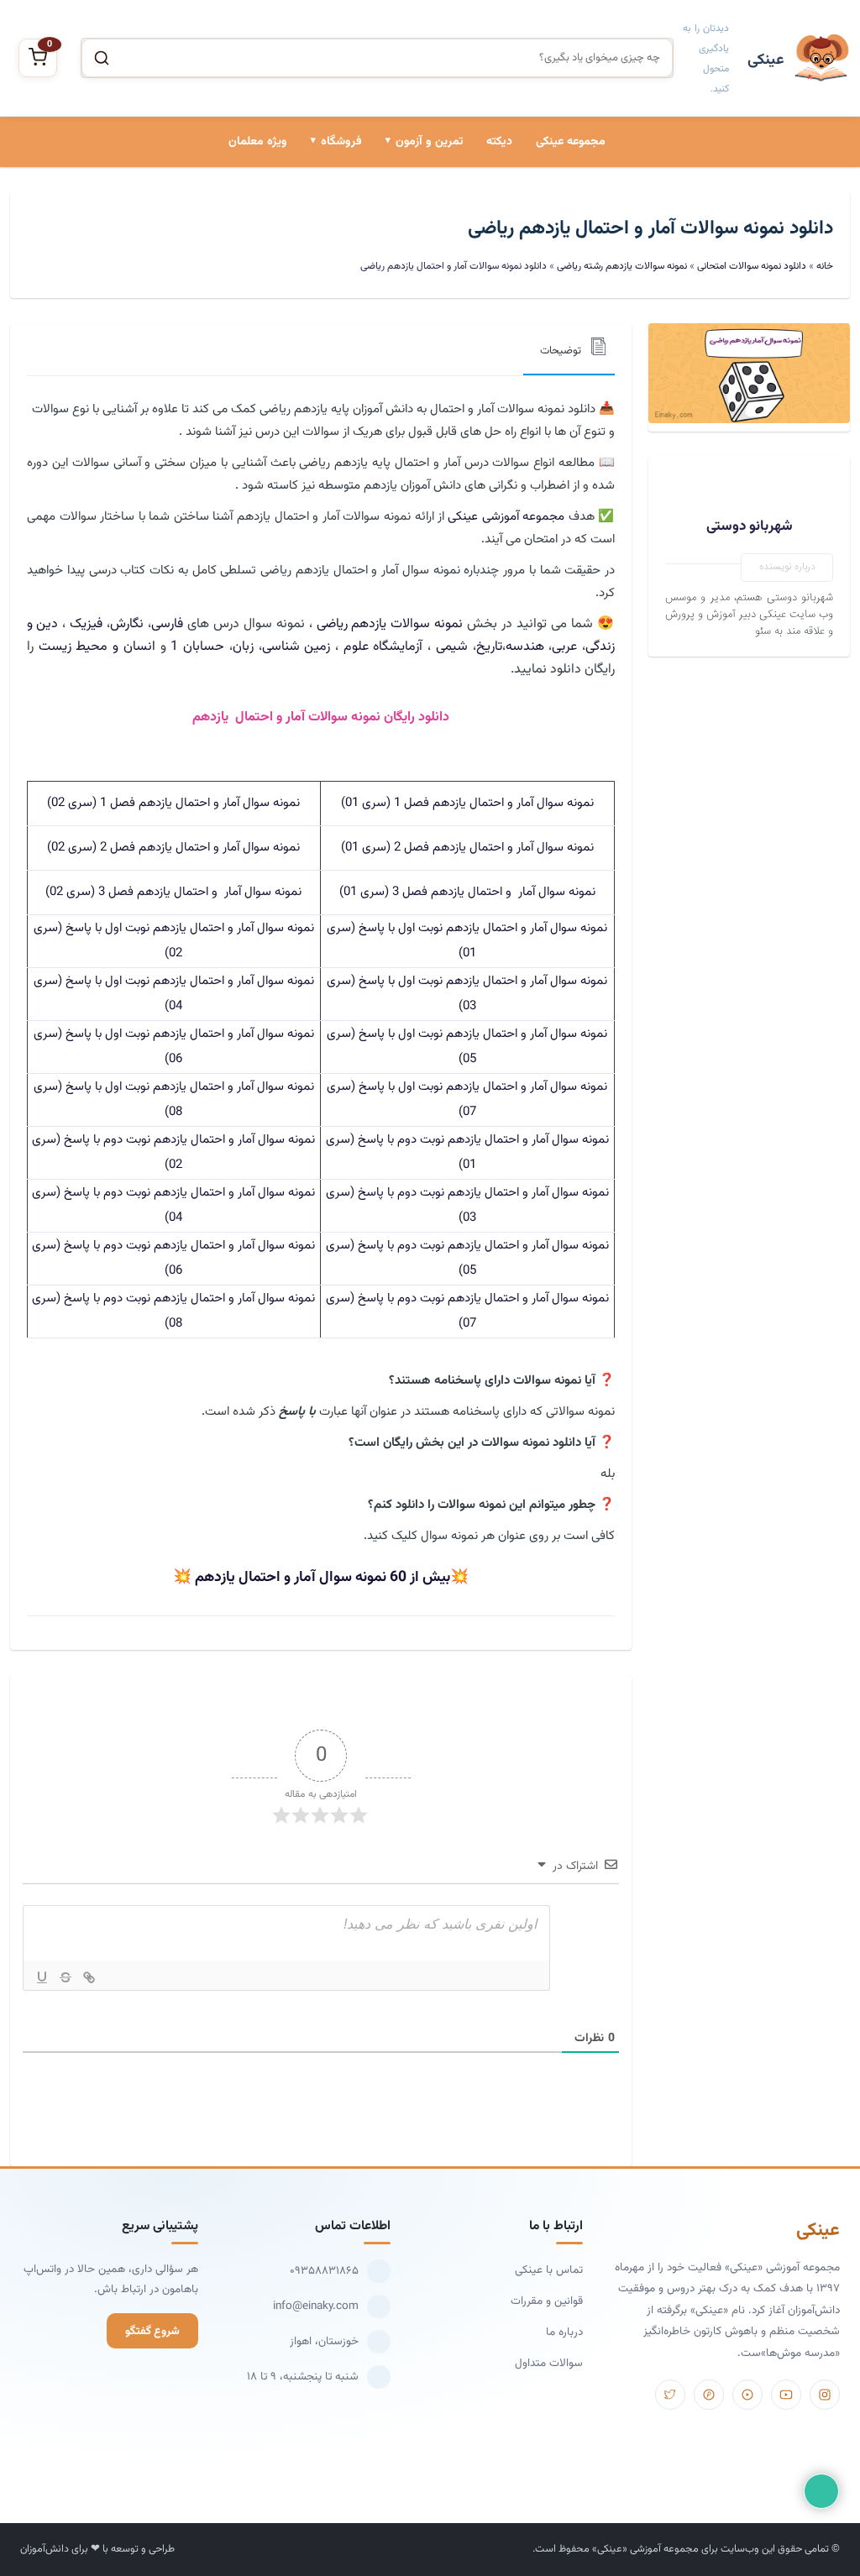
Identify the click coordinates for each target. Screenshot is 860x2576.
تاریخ (489, 647)
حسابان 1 (197, 647)
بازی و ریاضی (324, 270)
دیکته (499, 142)
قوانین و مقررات (547, 2301)
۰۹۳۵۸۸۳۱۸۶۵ (324, 2271)
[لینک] (89, 1977)
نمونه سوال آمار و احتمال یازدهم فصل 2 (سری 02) (173, 848)
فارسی (167, 624)
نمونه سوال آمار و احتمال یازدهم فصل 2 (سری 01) (467, 848)
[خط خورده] (66, 1977)
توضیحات (561, 351)
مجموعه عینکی (571, 142)
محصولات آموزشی (311, 213)
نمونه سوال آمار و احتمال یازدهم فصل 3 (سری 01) (467, 892)
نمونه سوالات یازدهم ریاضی (390, 624)
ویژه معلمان (258, 142)
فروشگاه (341, 142)
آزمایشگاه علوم (383, 647)
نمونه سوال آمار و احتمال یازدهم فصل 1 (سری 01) (467, 803)
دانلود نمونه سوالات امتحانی (389, 327)
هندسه (525, 647)
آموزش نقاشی (321, 327)
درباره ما (564, 2332)
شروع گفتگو (152, 2331)
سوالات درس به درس (404, 270)
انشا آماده (431, 213)
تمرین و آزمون (429, 142)
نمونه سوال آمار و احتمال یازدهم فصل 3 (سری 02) (173, 892)
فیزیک (86, 624)
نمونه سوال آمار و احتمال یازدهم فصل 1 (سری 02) (173, 803)
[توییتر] (670, 2395)
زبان (243, 647)
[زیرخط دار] (42, 1977)
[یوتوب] (786, 2395)
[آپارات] (747, 2395)
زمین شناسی (296, 647)
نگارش (127, 624)
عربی (564, 647)
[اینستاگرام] (825, 2395)
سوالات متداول (549, 2363)
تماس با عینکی (549, 2270)
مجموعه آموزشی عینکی (506, 517)
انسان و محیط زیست (97, 647)
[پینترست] (709, 2395)
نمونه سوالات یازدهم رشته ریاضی (622, 266)
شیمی (452, 647)
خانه (825, 266)
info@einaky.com (316, 2306)
